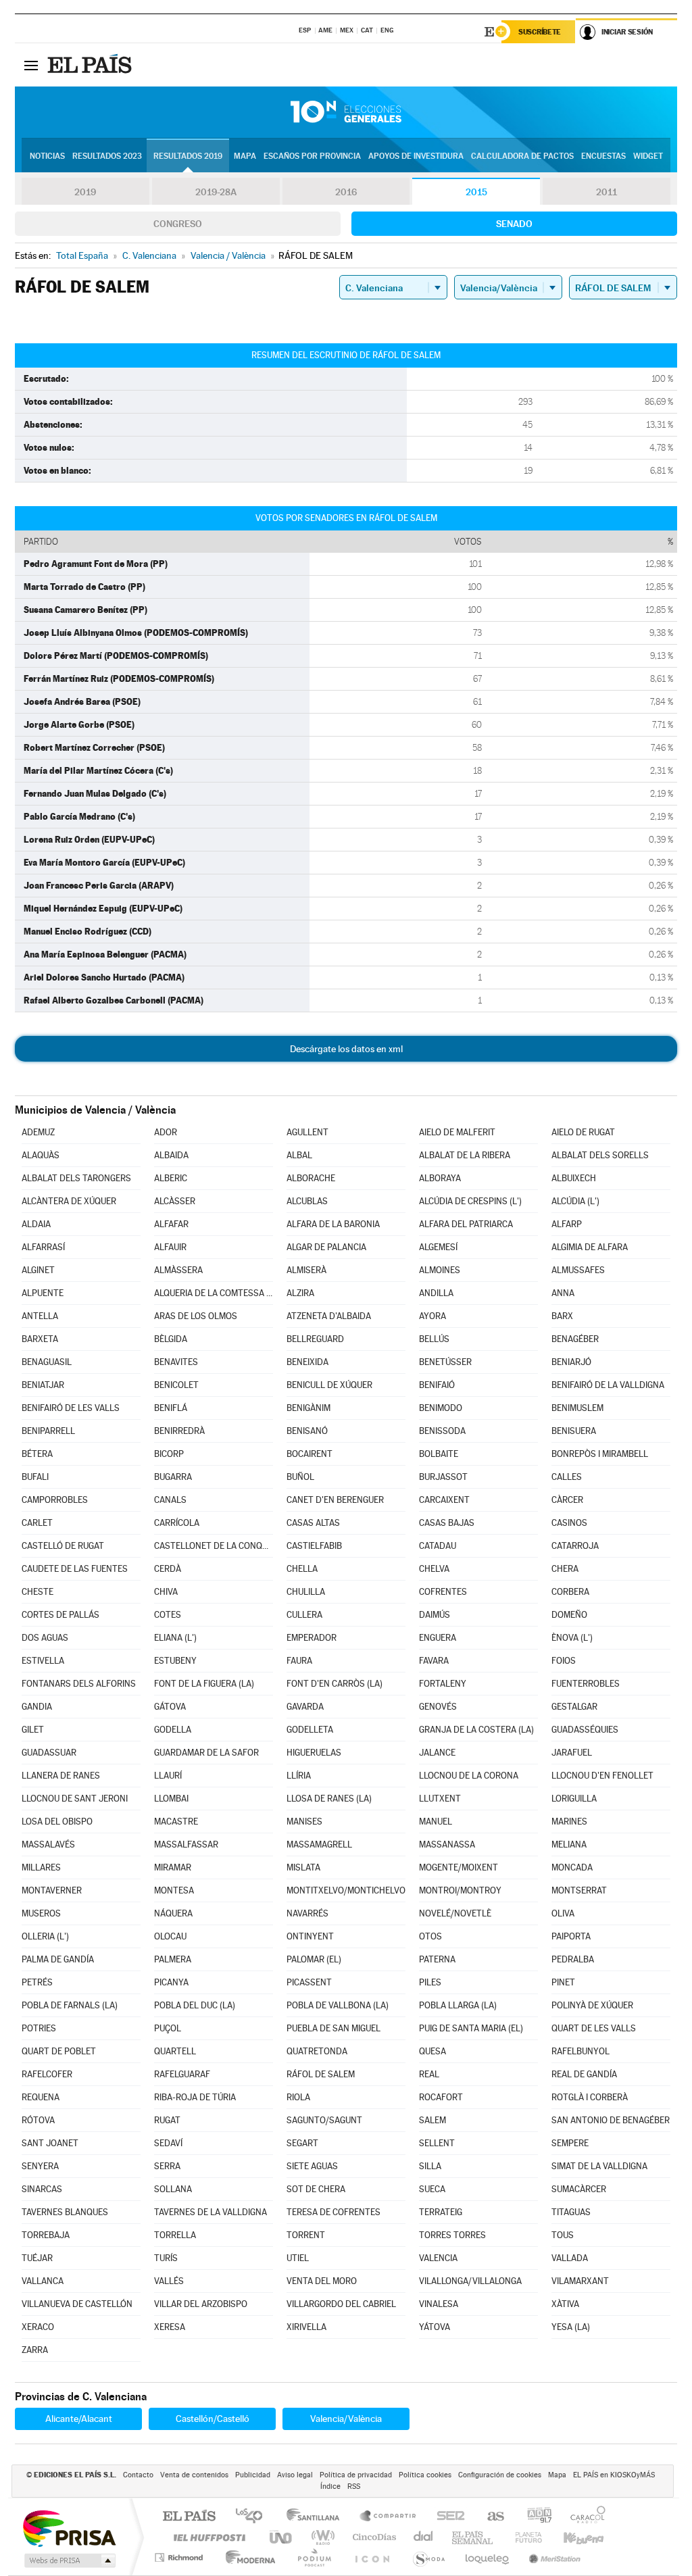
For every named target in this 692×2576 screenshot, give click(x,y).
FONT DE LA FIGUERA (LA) (204, 1684)
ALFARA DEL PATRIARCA (466, 1224)
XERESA (170, 2327)
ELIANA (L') (175, 1638)
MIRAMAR (173, 1867)
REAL (429, 2074)
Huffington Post (207, 2537)
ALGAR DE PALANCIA (326, 1247)
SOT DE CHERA (316, 2189)
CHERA (565, 1569)
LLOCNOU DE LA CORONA (469, 1776)
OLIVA (563, 1913)
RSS (354, 2486)
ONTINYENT (310, 1936)
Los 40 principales (254, 2517)
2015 (476, 192)
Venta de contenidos (194, 2475)
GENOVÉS (438, 1707)
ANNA (563, 1293)
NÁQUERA (173, 1913)
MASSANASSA (447, 1844)
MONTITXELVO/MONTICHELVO (346, 1890)
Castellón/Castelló (213, 2419)
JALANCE (437, 1753)
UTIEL (298, 2258)
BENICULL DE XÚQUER (329, 1385)
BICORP (169, 1454)
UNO (282, 2537)
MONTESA (174, 1890)
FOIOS (564, 1661)
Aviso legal (295, 2475)
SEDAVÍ (168, 2143)
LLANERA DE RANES (61, 1776)
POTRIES (39, 2028)
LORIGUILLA (574, 1799)
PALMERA (173, 1959)
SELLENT (437, 2143)
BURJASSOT (443, 1477)
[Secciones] (31, 65)
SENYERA (40, 2166)
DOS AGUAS (45, 1638)
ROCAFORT (441, 2097)
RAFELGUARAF (182, 2074)
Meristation (553, 2557)
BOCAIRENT (310, 1454)
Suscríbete (540, 32)
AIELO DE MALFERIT (457, 1132)
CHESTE (38, 1592)
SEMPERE (570, 2143)
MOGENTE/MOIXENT (459, 1867)
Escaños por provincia (312, 156)
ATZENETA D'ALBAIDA (329, 1316)
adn (534, 2517)
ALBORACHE (311, 1178)
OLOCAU (170, 1936)
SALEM (432, 2120)
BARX (562, 1316)
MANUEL (436, 1822)
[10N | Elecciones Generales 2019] (346, 112)
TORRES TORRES (452, 2235)
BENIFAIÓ (437, 1385)
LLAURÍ (168, 1776)
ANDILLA (436, 1293)
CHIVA (166, 1592)
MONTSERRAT (579, 1890)
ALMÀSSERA (178, 1270)
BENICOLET (176, 1385)
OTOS (430, 1936)
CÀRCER (567, 1500)
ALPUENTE (43, 1293)
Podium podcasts (314, 2557)
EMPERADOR (312, 1638)
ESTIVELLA (43, 1661)
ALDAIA (36, 1224)
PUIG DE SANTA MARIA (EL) (471, 2028)
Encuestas (603, 156)
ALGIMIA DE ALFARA (590, 1247)
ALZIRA (300, 1293)
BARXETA (40, 1339)
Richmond (180, 2557)
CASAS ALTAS (313, 1523)
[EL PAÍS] (91, 65)
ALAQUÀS (41, 1155)
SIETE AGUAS (312, 2166)
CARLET (37, 1523)
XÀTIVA (565, 2304)
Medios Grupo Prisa (69, 2560)
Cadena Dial (424, 2537)
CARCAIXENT (444, 1500)
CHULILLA (306, 1592)
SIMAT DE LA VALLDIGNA (599, 2166)
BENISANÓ (307, 1431)
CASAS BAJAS (447, 1523)
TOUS (563, 2235)
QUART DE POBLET (59, 2051)
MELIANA (569, 1844)
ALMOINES (440, 1270)
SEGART (302, 2143)
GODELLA (173, 1730)
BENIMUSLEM (577, 1408)
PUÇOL (168, 2028)
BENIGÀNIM (308, 1408)
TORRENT (306, 2235)
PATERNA (437, 1959)
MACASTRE (176, 1822)
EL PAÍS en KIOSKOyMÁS (614, 2475)
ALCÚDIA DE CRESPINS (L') (470, 1201)
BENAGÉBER (575, 1339)
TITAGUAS (571, 2212)
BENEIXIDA (307, 1362)
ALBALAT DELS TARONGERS (76, 1178)
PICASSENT (309, 1982)
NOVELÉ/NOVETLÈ (455, 1913)
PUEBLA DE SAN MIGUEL (333, 2028)
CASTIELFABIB (314, 1546)
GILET (33, 1730)
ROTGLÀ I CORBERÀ (590, 2097)
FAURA (299, 1661)
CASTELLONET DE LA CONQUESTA (214, 1546)
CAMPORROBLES (55, 1500)
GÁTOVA (170, 1707)
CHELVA (434, 1569)
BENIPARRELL (48, 1431)
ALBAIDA (171, 1155)
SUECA (432, 2189)
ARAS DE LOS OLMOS (196, 1316)
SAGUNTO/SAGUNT (324, 2120)
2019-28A (216, 192)
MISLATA (303, 1867)
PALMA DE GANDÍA (58, 1959)
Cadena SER (447, 2517)
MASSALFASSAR (186, 1844)
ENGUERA (438, 1638)
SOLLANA (173, 2189)
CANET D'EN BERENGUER (335, 1500)
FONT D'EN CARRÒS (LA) (335, 1684)
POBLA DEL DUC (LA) (195, 2005)
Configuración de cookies (500, 2475)
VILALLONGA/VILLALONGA (470, 2281)
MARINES (569, 1822)
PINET (563, 1982)
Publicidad (253, 2475)
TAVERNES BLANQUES (65, 2212)
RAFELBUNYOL (580, 2051)
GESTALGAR (574, 1707)
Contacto (138, 2475)
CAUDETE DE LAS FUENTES (75, 1569)
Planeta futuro (523, 2537)
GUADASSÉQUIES (585, 1730)
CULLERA (304, 1615)
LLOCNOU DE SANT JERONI (75, 1799)
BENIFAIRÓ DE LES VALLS (71, 1408)
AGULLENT (307, 1132)
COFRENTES (443, 1592)
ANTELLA (40, 1316)
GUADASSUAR (49, 1753)
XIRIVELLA (306, 2327)
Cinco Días (372, 2537)
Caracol (584, 2517)
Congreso (178, 224)
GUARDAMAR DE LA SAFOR (206, 1753)
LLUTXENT (440, 1799)
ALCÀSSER (175, 1201)
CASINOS (569, 1523)
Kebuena (572, 2537)
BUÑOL (300, 1477)
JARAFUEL (572, 1753)
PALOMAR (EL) (314, 1959)
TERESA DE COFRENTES (333, 2212)
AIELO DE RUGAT (583, 1132)
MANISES (304, 1822)
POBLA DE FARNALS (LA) (70, 2005)
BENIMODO (441, 1408)
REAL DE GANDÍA (584, 2074)
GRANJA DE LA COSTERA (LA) (476, 1730)
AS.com (490, 2517)
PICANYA (171, 1982)
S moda (428, 2557)
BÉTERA (37, 1454)
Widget (648, 156)
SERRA (167, 2166)
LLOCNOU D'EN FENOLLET (602, 1776)
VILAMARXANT (580, 2281)
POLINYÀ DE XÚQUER (592, 2005)
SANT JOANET (50, 2143)
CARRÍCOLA (177, 1523)
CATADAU (438, 1546)
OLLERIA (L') (45, 1936)
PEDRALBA (573, 1959)
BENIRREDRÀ (179, 1431)
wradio (321, 2537)
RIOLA (298, 2097)
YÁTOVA (435, 2327)
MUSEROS (41, 1913)
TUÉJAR (37, 2258)
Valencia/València (346, 2419)
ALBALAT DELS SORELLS (600, 1155)
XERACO (38, 2327)
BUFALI (35, 1477)
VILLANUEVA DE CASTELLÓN (77, 2304)
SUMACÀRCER (579, 2189)
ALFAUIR (170, 1247)
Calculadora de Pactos (522, 156)
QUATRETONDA (317, 2051)
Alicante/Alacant (79, 2419)
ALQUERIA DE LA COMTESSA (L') (214, 1293)
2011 (607, 192)
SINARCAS (42, 2189)
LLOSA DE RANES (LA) (329, 1799)
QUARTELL (175, 2051)
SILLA (430, 2166)
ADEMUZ (38, 1132)
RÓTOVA (38, 2120)
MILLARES (41, 1867)
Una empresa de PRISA (69, 2528)
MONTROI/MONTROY (460, 1890)
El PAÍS (189, 2517)
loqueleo (488, 2557)
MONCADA (572, 1867)
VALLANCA (43, 2281)
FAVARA (434, 1661)
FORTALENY (443, 1684)
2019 (85, 192)
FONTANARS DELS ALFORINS (79, 1684)
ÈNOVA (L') (572, 1638)
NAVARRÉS (307, 1913)
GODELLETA (310, 1730)
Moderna (247, 2557)
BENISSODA (442, 1431)
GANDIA (37, 1707)
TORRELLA (175, 2235)
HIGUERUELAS (314, 1753)
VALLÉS (169, 2281)
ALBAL (299, 1155)
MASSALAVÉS (48, 1844)
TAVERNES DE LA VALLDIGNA (211, 2212)
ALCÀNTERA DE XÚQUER (69, 1201)
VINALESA (439, 2304)
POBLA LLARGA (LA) (458, 2005)
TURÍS (166, 2258)
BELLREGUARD (315, 1339)
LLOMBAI (171, 1799)
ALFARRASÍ (43, 1247)
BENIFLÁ (171, 1408)
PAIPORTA (571, 1936)
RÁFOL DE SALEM (321, 2074)
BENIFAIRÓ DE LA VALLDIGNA (608, 1385)
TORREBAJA (46, 2235)
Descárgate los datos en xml (346, 1049)
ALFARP (567, 1224)
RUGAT (167, 2120)
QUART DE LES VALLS (594, 2028)
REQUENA (41, 2097)
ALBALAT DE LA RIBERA (465, 1155)
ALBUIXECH (574, 1178)
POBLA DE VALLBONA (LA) (338, 2005)
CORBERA (570, 1592)
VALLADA (570, 2258)
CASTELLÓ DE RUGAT (63, 1546)
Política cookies (425, 2475)
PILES (430, 1982)
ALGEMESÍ (438, 1247)
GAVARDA (305, 1707)
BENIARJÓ (571, 1362)
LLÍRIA (299, 1776)
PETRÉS (37, 1982)
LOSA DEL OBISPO (57, 1822)
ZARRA (35, 2350)
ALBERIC (171, 1178)
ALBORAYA (440, 1178)
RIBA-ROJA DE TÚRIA (195, 2097)
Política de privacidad (356, 2475)
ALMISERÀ (306, 1270)
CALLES (567, 1477)
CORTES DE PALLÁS (60, 1615)
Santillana (317, 2517)
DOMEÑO (569, 1615)
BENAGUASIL (47, 1362)
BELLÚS (434, 1339)
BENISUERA (574, 1431)
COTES (168, 1615)
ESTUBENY (175, 1661)
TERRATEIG (441, 2212)
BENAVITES (176, 1362)
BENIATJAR (43, 1385)
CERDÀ (168, 1569)
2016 (346, 192)
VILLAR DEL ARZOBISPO (201, 2304)
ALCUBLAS (307, 1201)
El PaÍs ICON (372, 2557)
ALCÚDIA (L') (575, 1201)
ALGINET (38, 1270)
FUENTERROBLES (586, 1684)
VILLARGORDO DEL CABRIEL (341, 2304)
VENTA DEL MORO (322, 2281)
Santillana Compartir (389, 2517)
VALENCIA (438, 2258)
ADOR (166, 1132)
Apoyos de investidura (416, 156)
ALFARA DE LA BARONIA (333, 1224)
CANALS (170, 1500)
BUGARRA (173, 1477)
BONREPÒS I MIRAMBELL (600, 1454)
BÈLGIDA (171, 1339)
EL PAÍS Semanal (473, 2537)
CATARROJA (575, 1546)
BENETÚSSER (445, 1362)
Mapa (245, 156)
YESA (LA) (571, 2327)
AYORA (432, 1316)
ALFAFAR (171, 1224)
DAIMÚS (435, 1615)
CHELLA (302, 1569)
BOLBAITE (439, 1454)
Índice (330, 2486)
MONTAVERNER (52, 1890)
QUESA (432, 2051)
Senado (514, 224)
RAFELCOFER (47, 2074)
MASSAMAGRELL (319, 1844)
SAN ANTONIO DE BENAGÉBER (611, 2120)
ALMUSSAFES (578, 1270)
